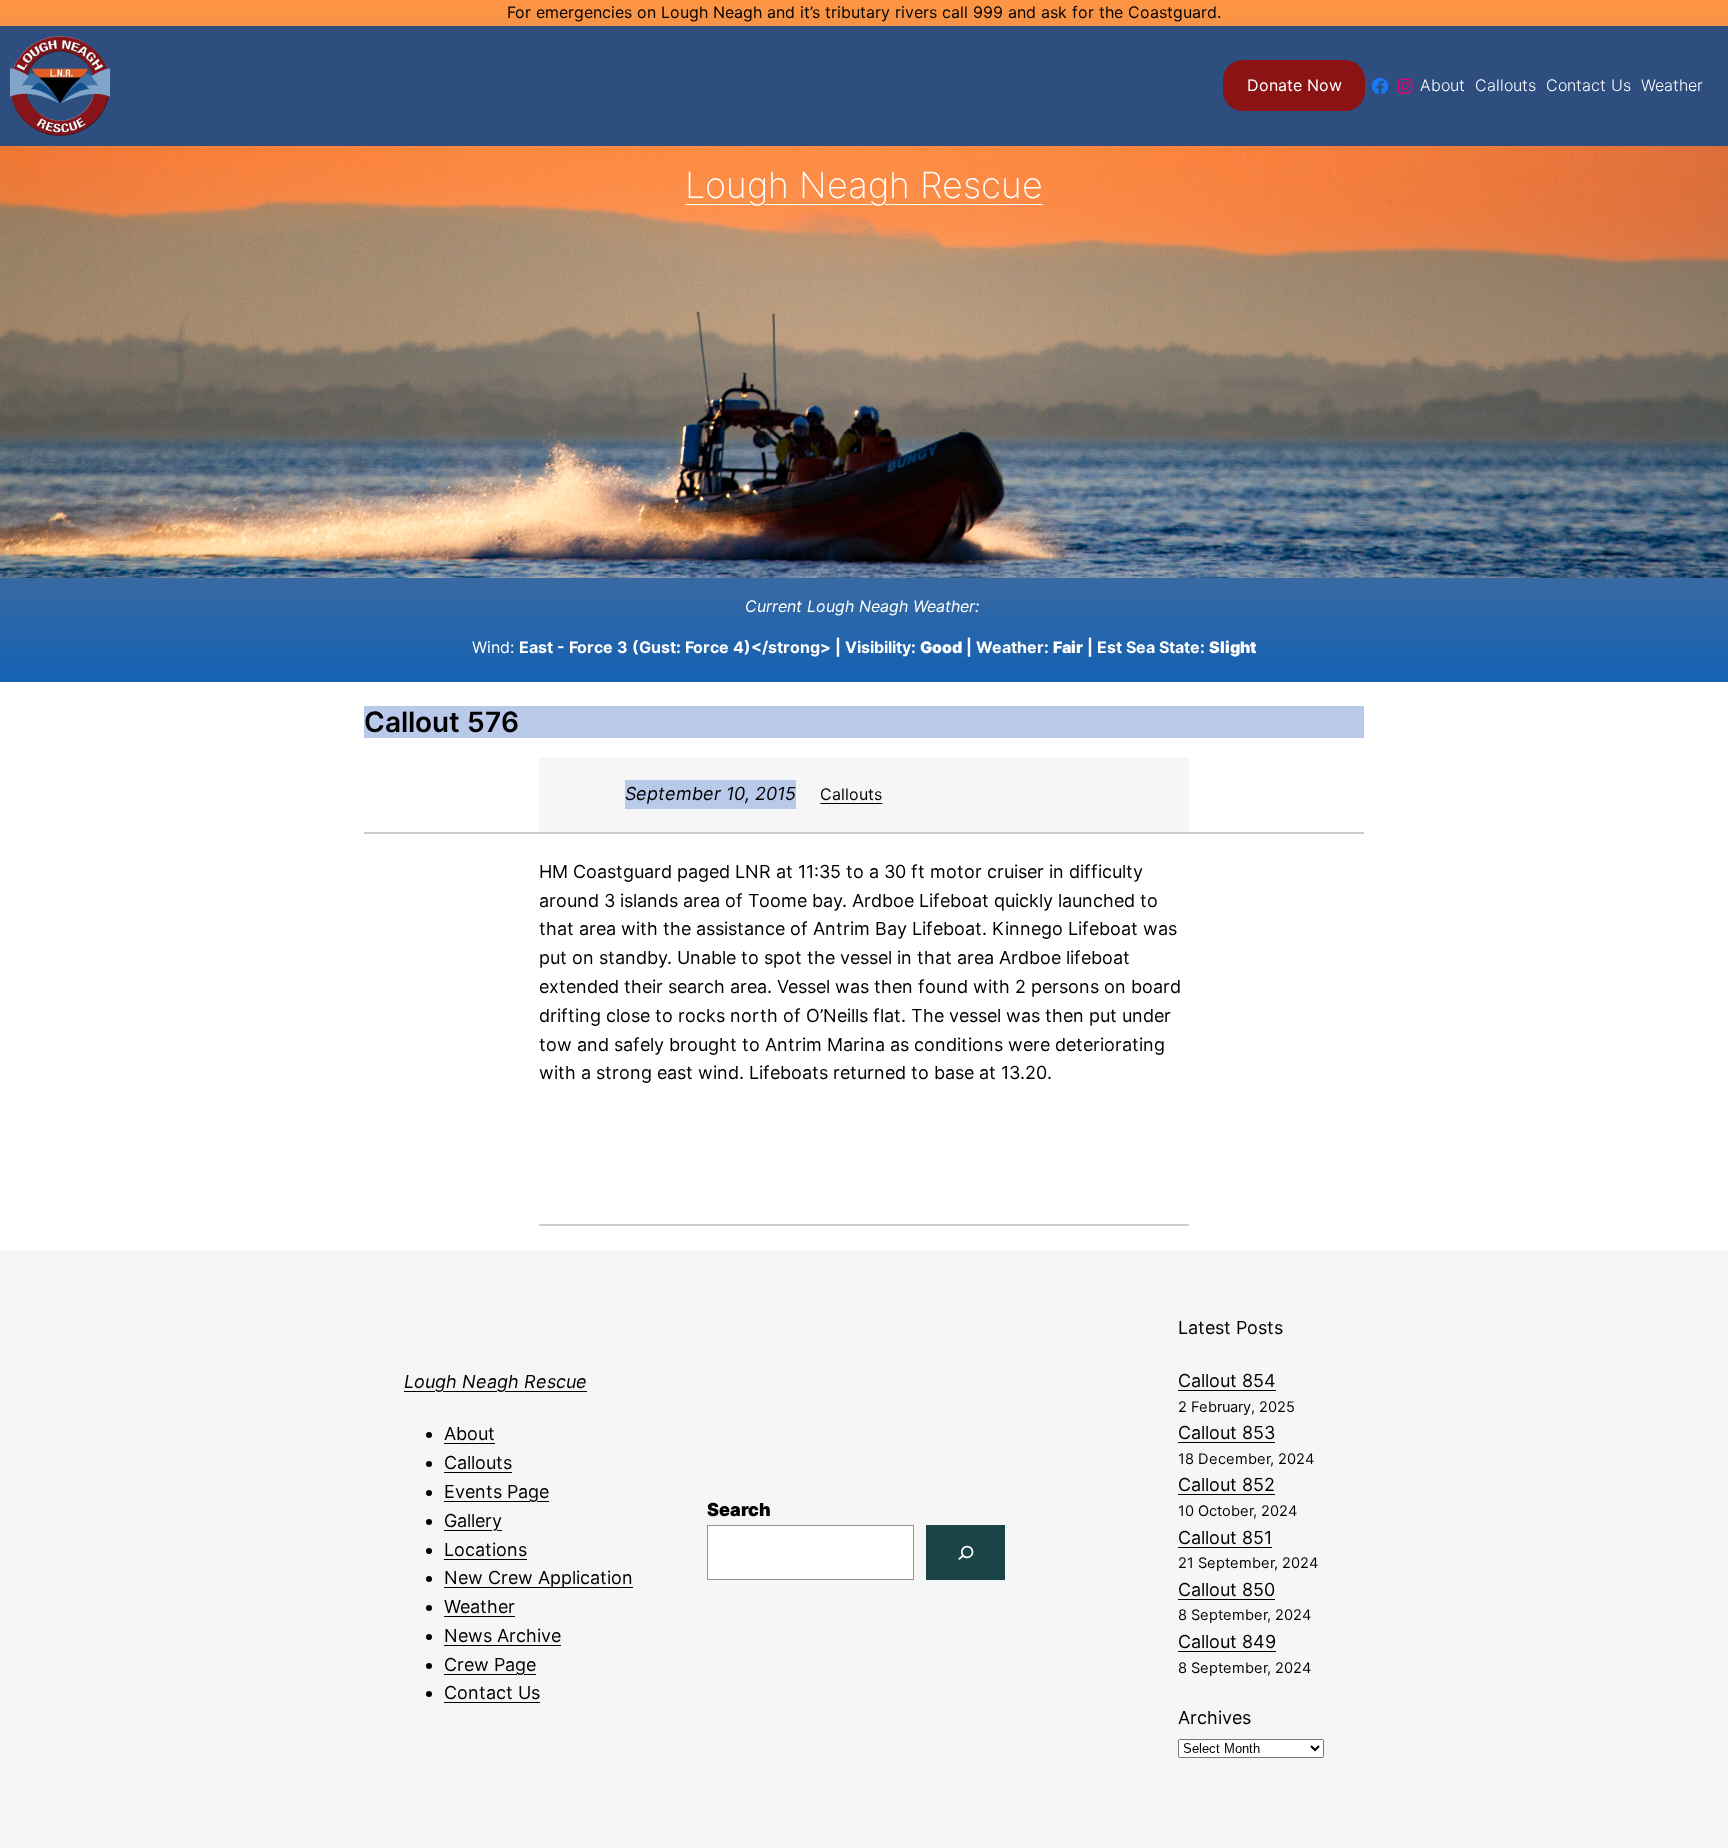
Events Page (496, 1491)
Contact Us (492, 1692)
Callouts (851, 794)
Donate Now (1294, 85)
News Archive (502, 1635)
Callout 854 (1227, 1380)
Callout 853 (1226, 1432)
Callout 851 (1225, 1537)
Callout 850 (1226, 1589)
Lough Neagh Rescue (864, 185)
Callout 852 (1226, 1484)
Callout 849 (1227, 1641)
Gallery (473, 1520)
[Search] (965, 1552)
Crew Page (490, 1664)
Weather (479, 1606)
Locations (485, 1549)
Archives (1214, 1717)
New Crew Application (538, 1577)
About (469, 1433)
